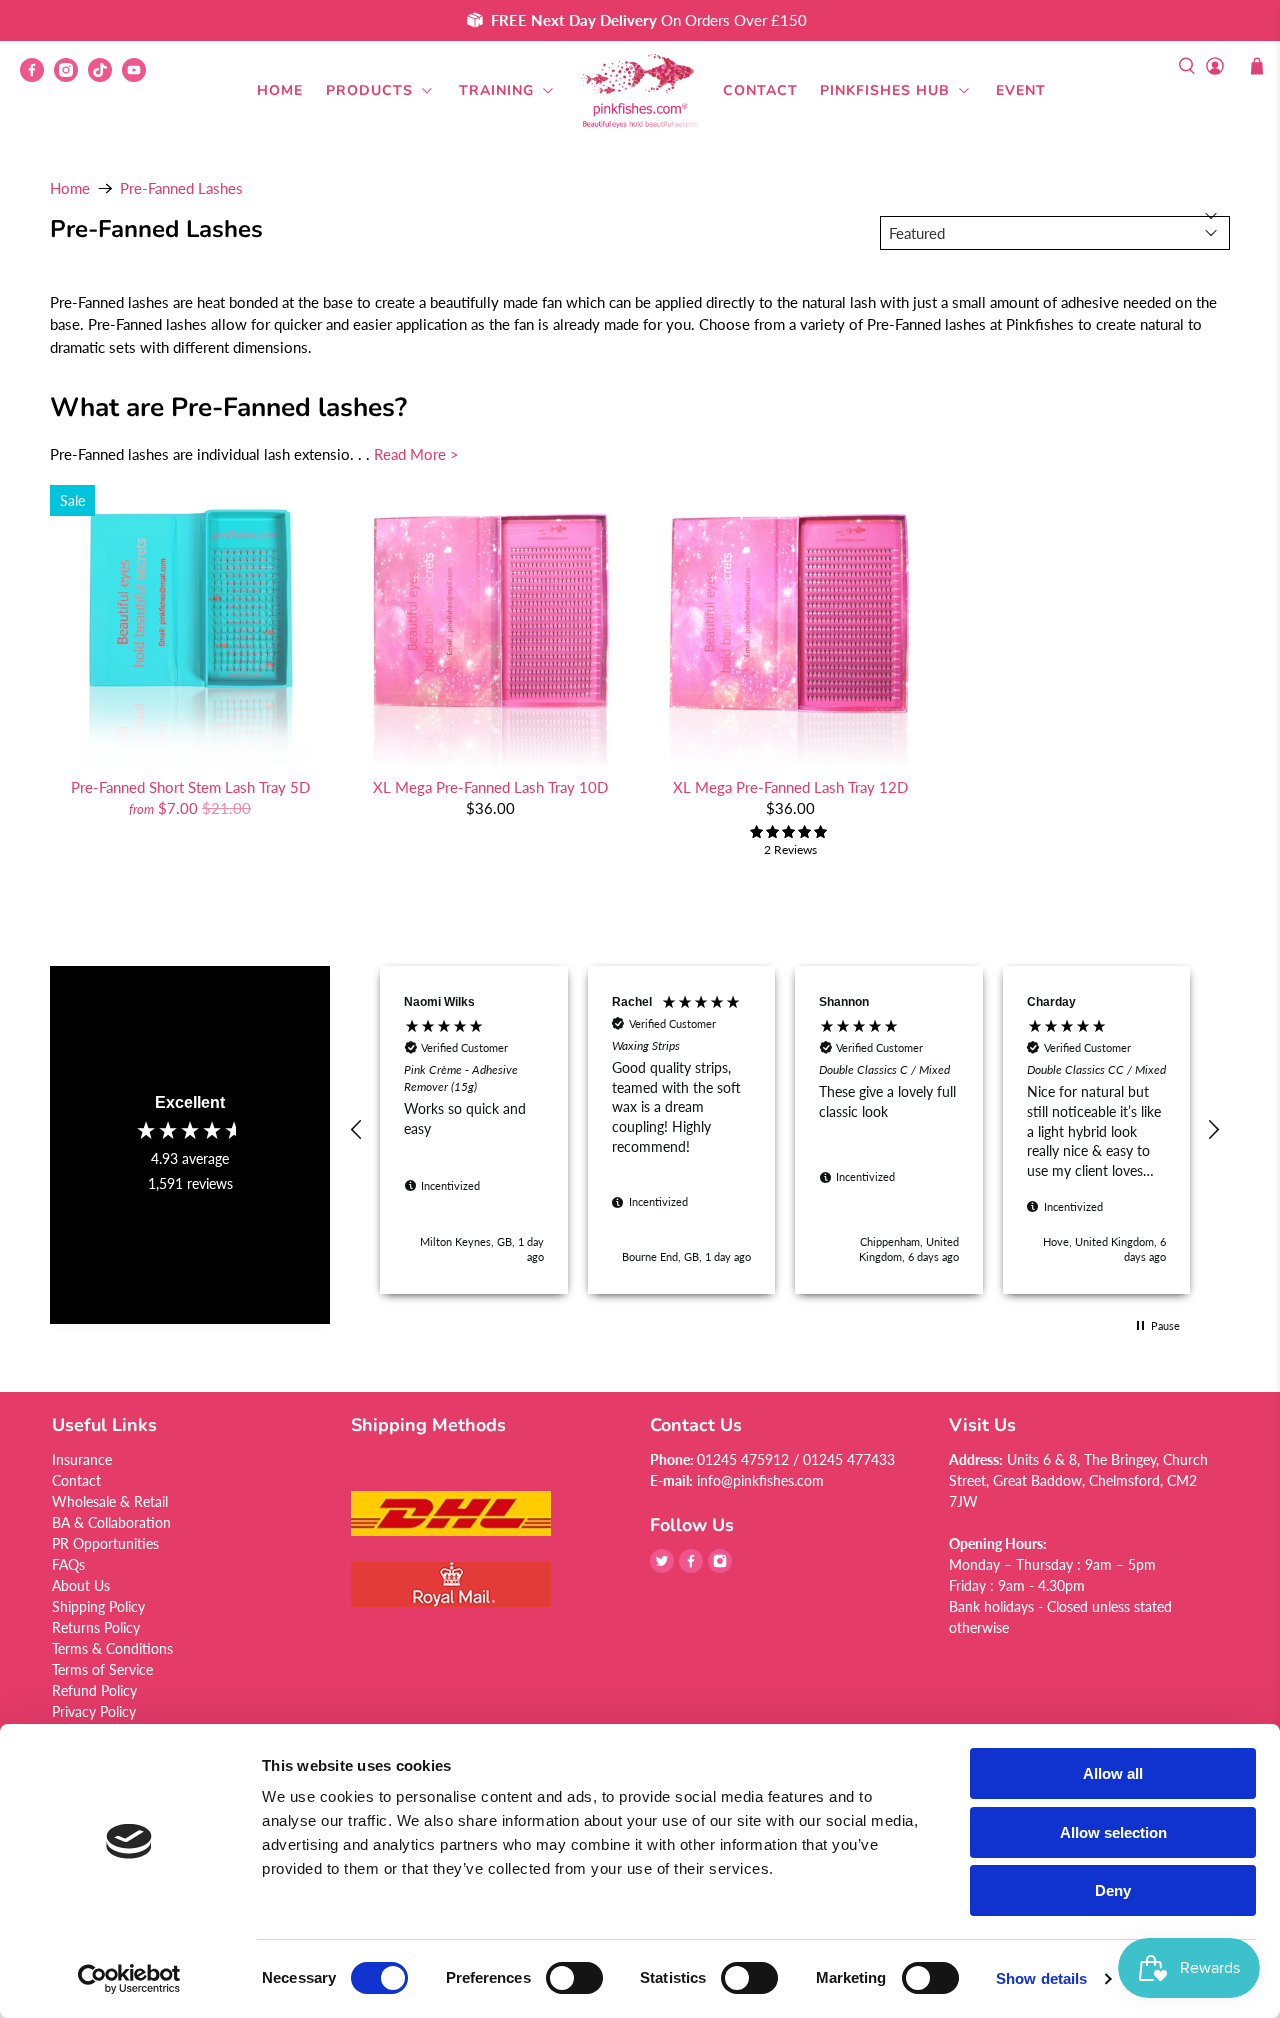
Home (280, 90)
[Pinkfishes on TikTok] (105, 76)
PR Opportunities (105, 1543)
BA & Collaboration (111, 1522)
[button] (357, 1130)
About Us (81, 1585)
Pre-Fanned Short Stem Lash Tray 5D (190, 787)
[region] (785, 1130)
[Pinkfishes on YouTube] (139, 76)
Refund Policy (94, 1690)
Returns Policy (96, 1627)
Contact (760, 90)
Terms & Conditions (112, 1648)
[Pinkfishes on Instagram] (71, 76)
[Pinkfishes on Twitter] (662, 1567)
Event (1021, 90)
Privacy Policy (94, 1711)
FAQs (68, 1564)
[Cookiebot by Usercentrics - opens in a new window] (129, 1979)
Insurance (82, 1459)
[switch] (574, 1978)
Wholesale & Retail (110, 1501)
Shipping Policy (98, 1606)
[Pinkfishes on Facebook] (37, 76)
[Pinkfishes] (640, 91)
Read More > (416, 454)
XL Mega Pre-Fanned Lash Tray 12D (790, 787)
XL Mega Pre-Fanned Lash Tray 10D (490, 787)
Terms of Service (102, 1669)
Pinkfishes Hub (885, 90)
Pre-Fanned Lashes (181, 188)
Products (369, 90)
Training (496, 90)
